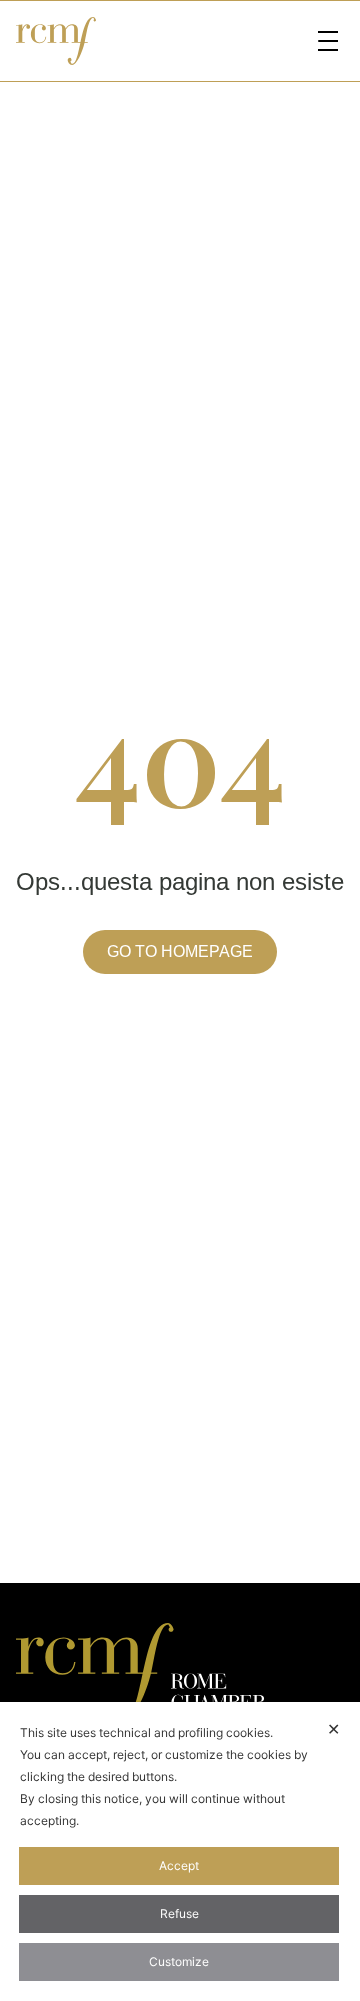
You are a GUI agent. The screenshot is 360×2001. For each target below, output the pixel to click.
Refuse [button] (179, 1913)
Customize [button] (179, 1961)
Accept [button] (179, 1865)
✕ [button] (333, 1729)
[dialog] (180, 1851)
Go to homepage (180, 951)
